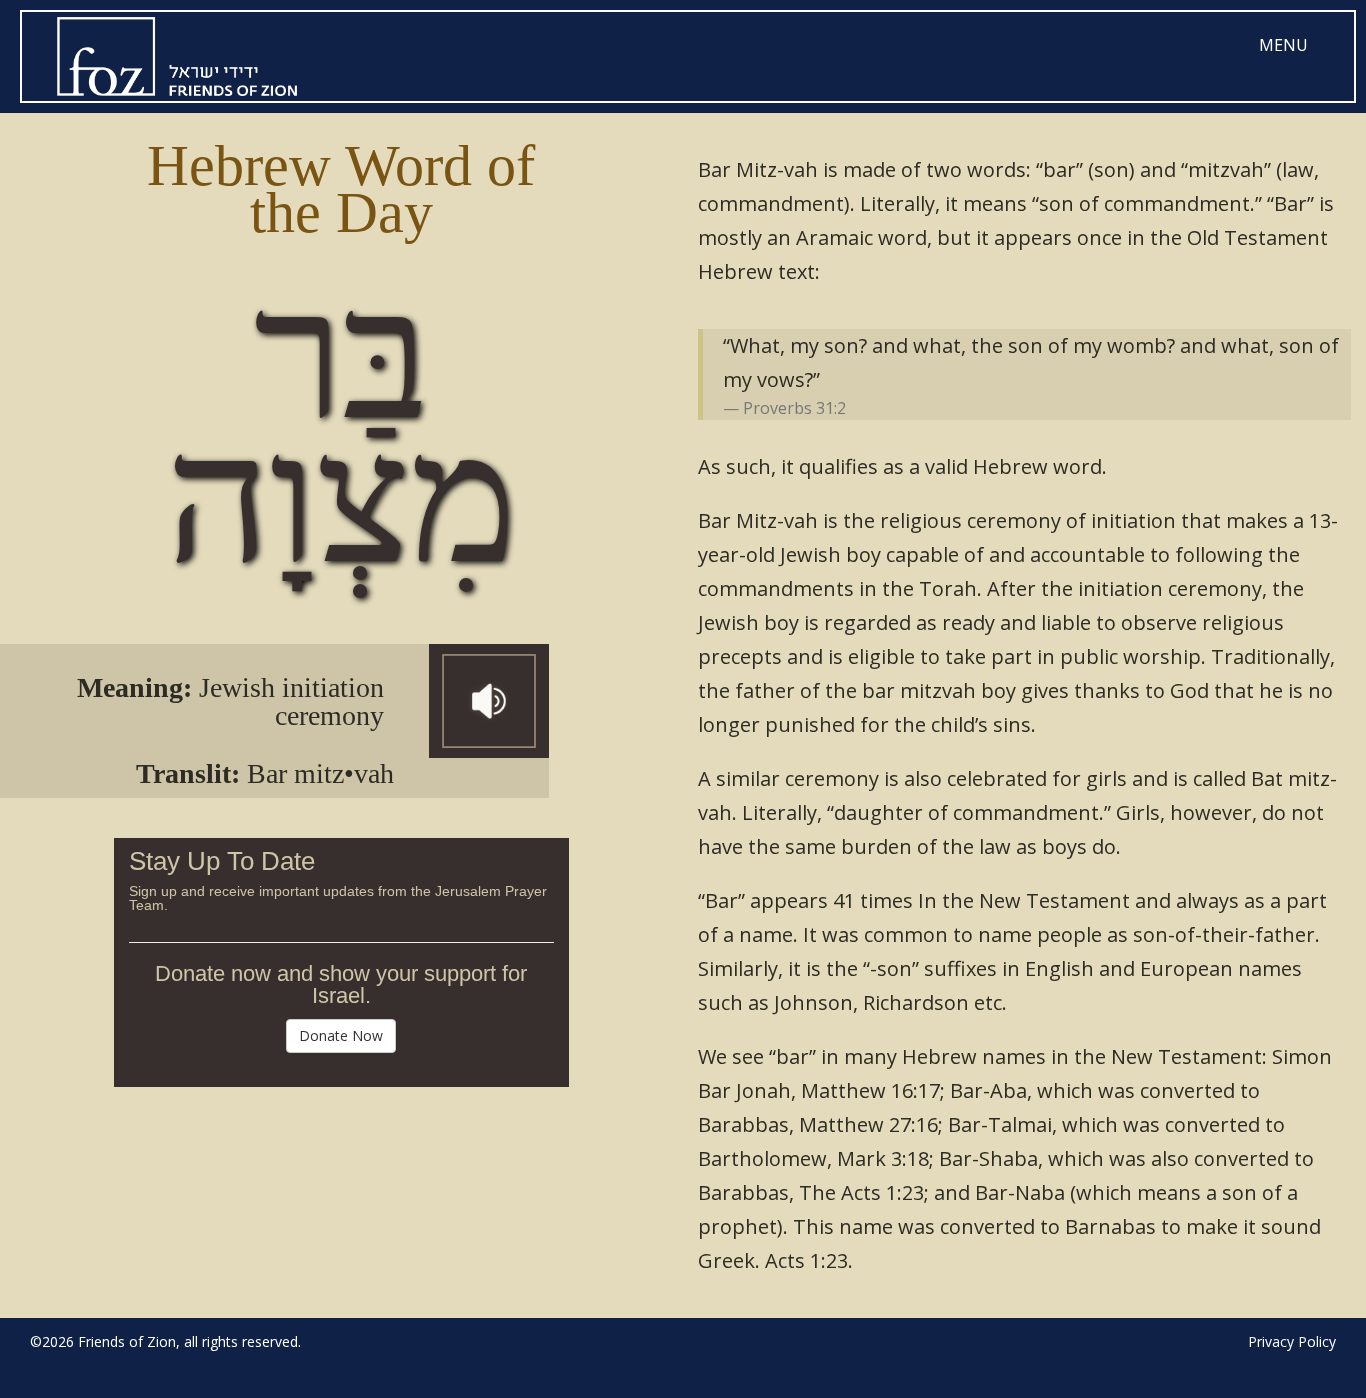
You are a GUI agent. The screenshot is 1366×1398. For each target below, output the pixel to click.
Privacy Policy (1292, 1341)
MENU (1283, 45)
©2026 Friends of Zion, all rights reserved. (165, 1341)
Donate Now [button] (341, 1035)
